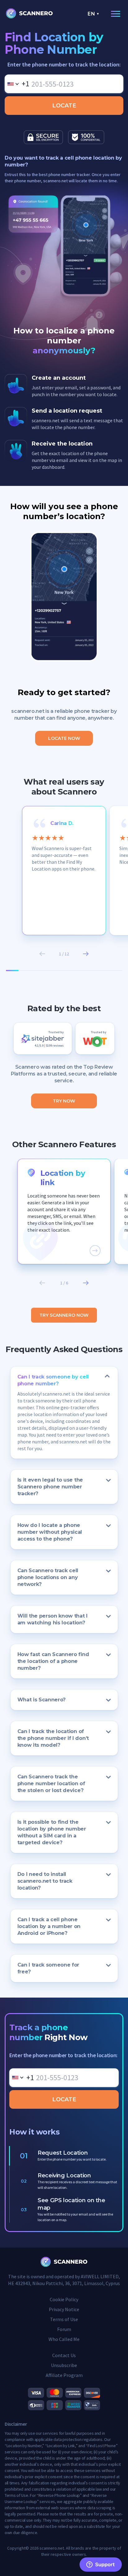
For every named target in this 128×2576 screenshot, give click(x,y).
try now (64, 1101)
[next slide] (86, 954)
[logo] (30, 14)
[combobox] (17, 84)
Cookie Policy (64, 2299)
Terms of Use (64, 2319)
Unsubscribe (64, 2365)
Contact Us (64, 2355)
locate (64, 106)
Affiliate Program (64, 2375)
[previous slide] (42, 954)
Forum (64, 2329)
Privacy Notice (64, 2309)
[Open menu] (114, 14)
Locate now (64, 738)
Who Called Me (64, 2339)
